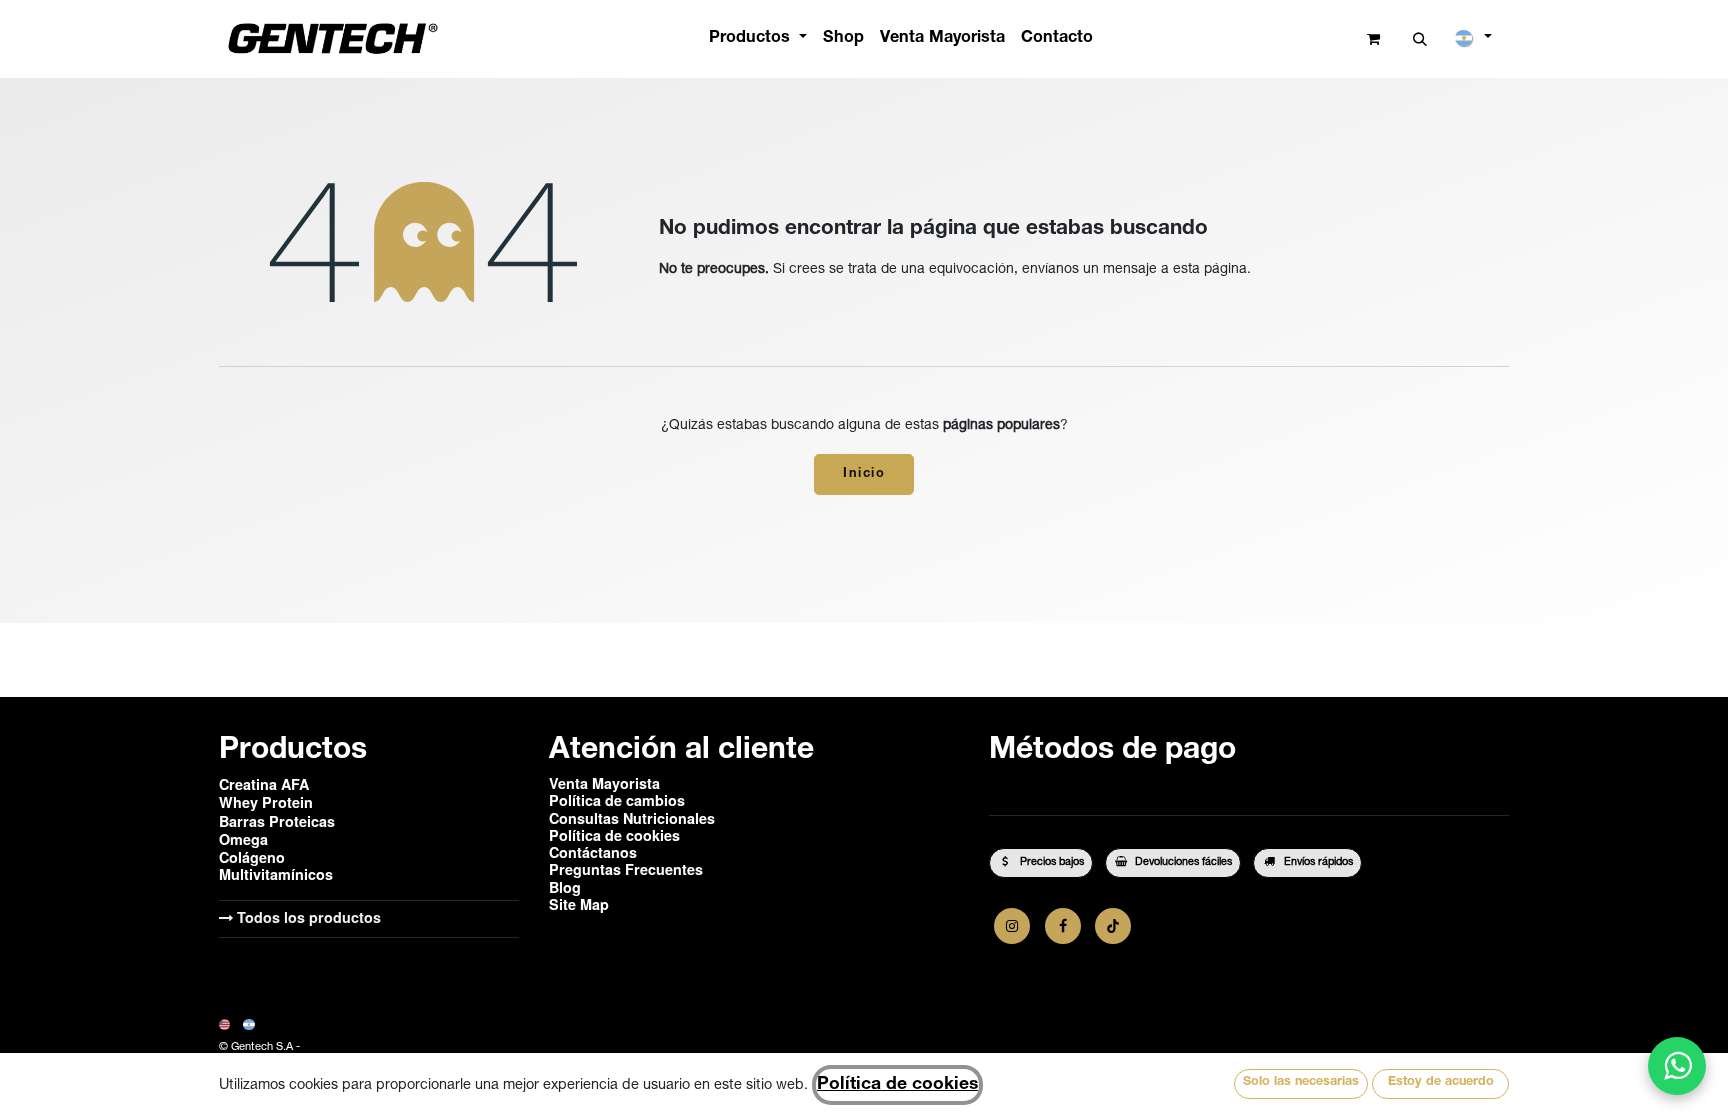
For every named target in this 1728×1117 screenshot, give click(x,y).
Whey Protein (266, 802)
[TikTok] (1113, 926)
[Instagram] (1012, 926)
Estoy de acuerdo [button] (1441, 1082)
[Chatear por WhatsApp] (1677, 1066)
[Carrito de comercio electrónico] (1373, 39)
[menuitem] (758, 38)
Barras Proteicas (277, 821)
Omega (243, 839)
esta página (1210, 270)
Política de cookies (897, 1085)
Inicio (864, 474)
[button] (1420, 39)
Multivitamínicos (276, 874)
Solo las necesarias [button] (1301, 1082)
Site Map (579, 904)
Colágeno (252, 857)
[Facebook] (1063, 926)
